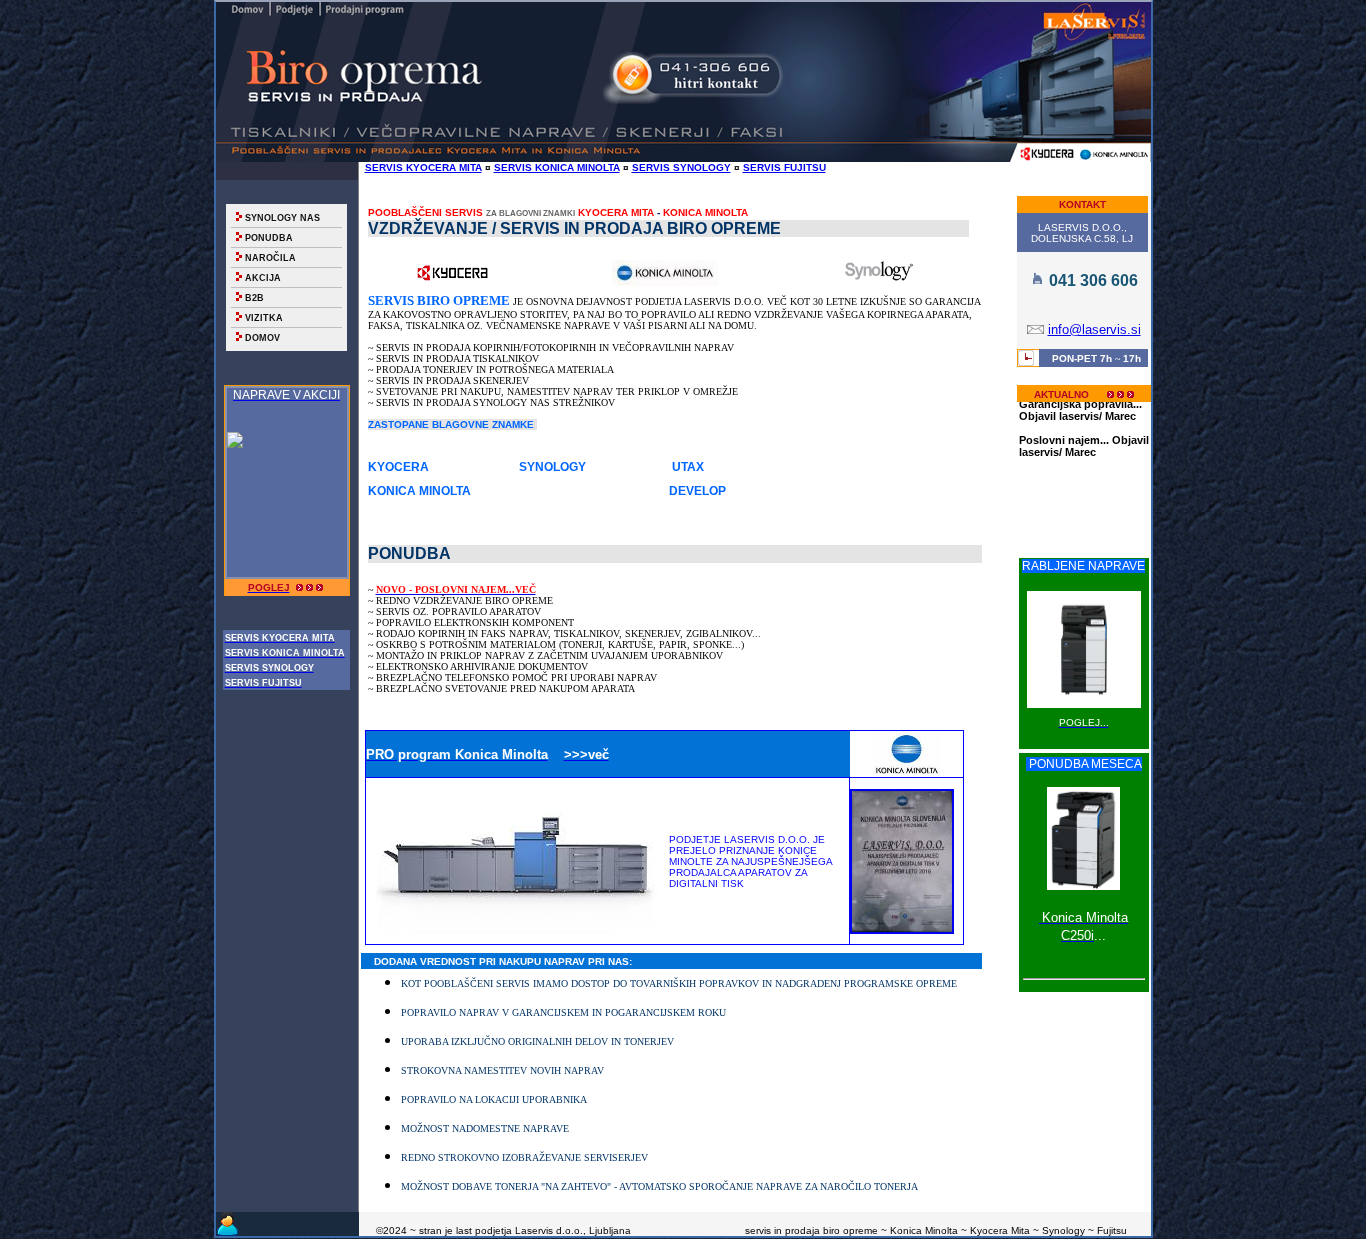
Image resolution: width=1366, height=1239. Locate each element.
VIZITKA (264, 318)
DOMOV (262, 338)
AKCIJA (263, 278)
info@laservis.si (1094, 329)
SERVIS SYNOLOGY (681, 167)
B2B (254, 298)
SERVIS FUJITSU (784, 167)
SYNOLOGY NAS (282, 218)
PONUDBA (269, 238)
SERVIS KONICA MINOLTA (557, 167)
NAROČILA (270, 258)
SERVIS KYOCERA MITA (423, 167)
